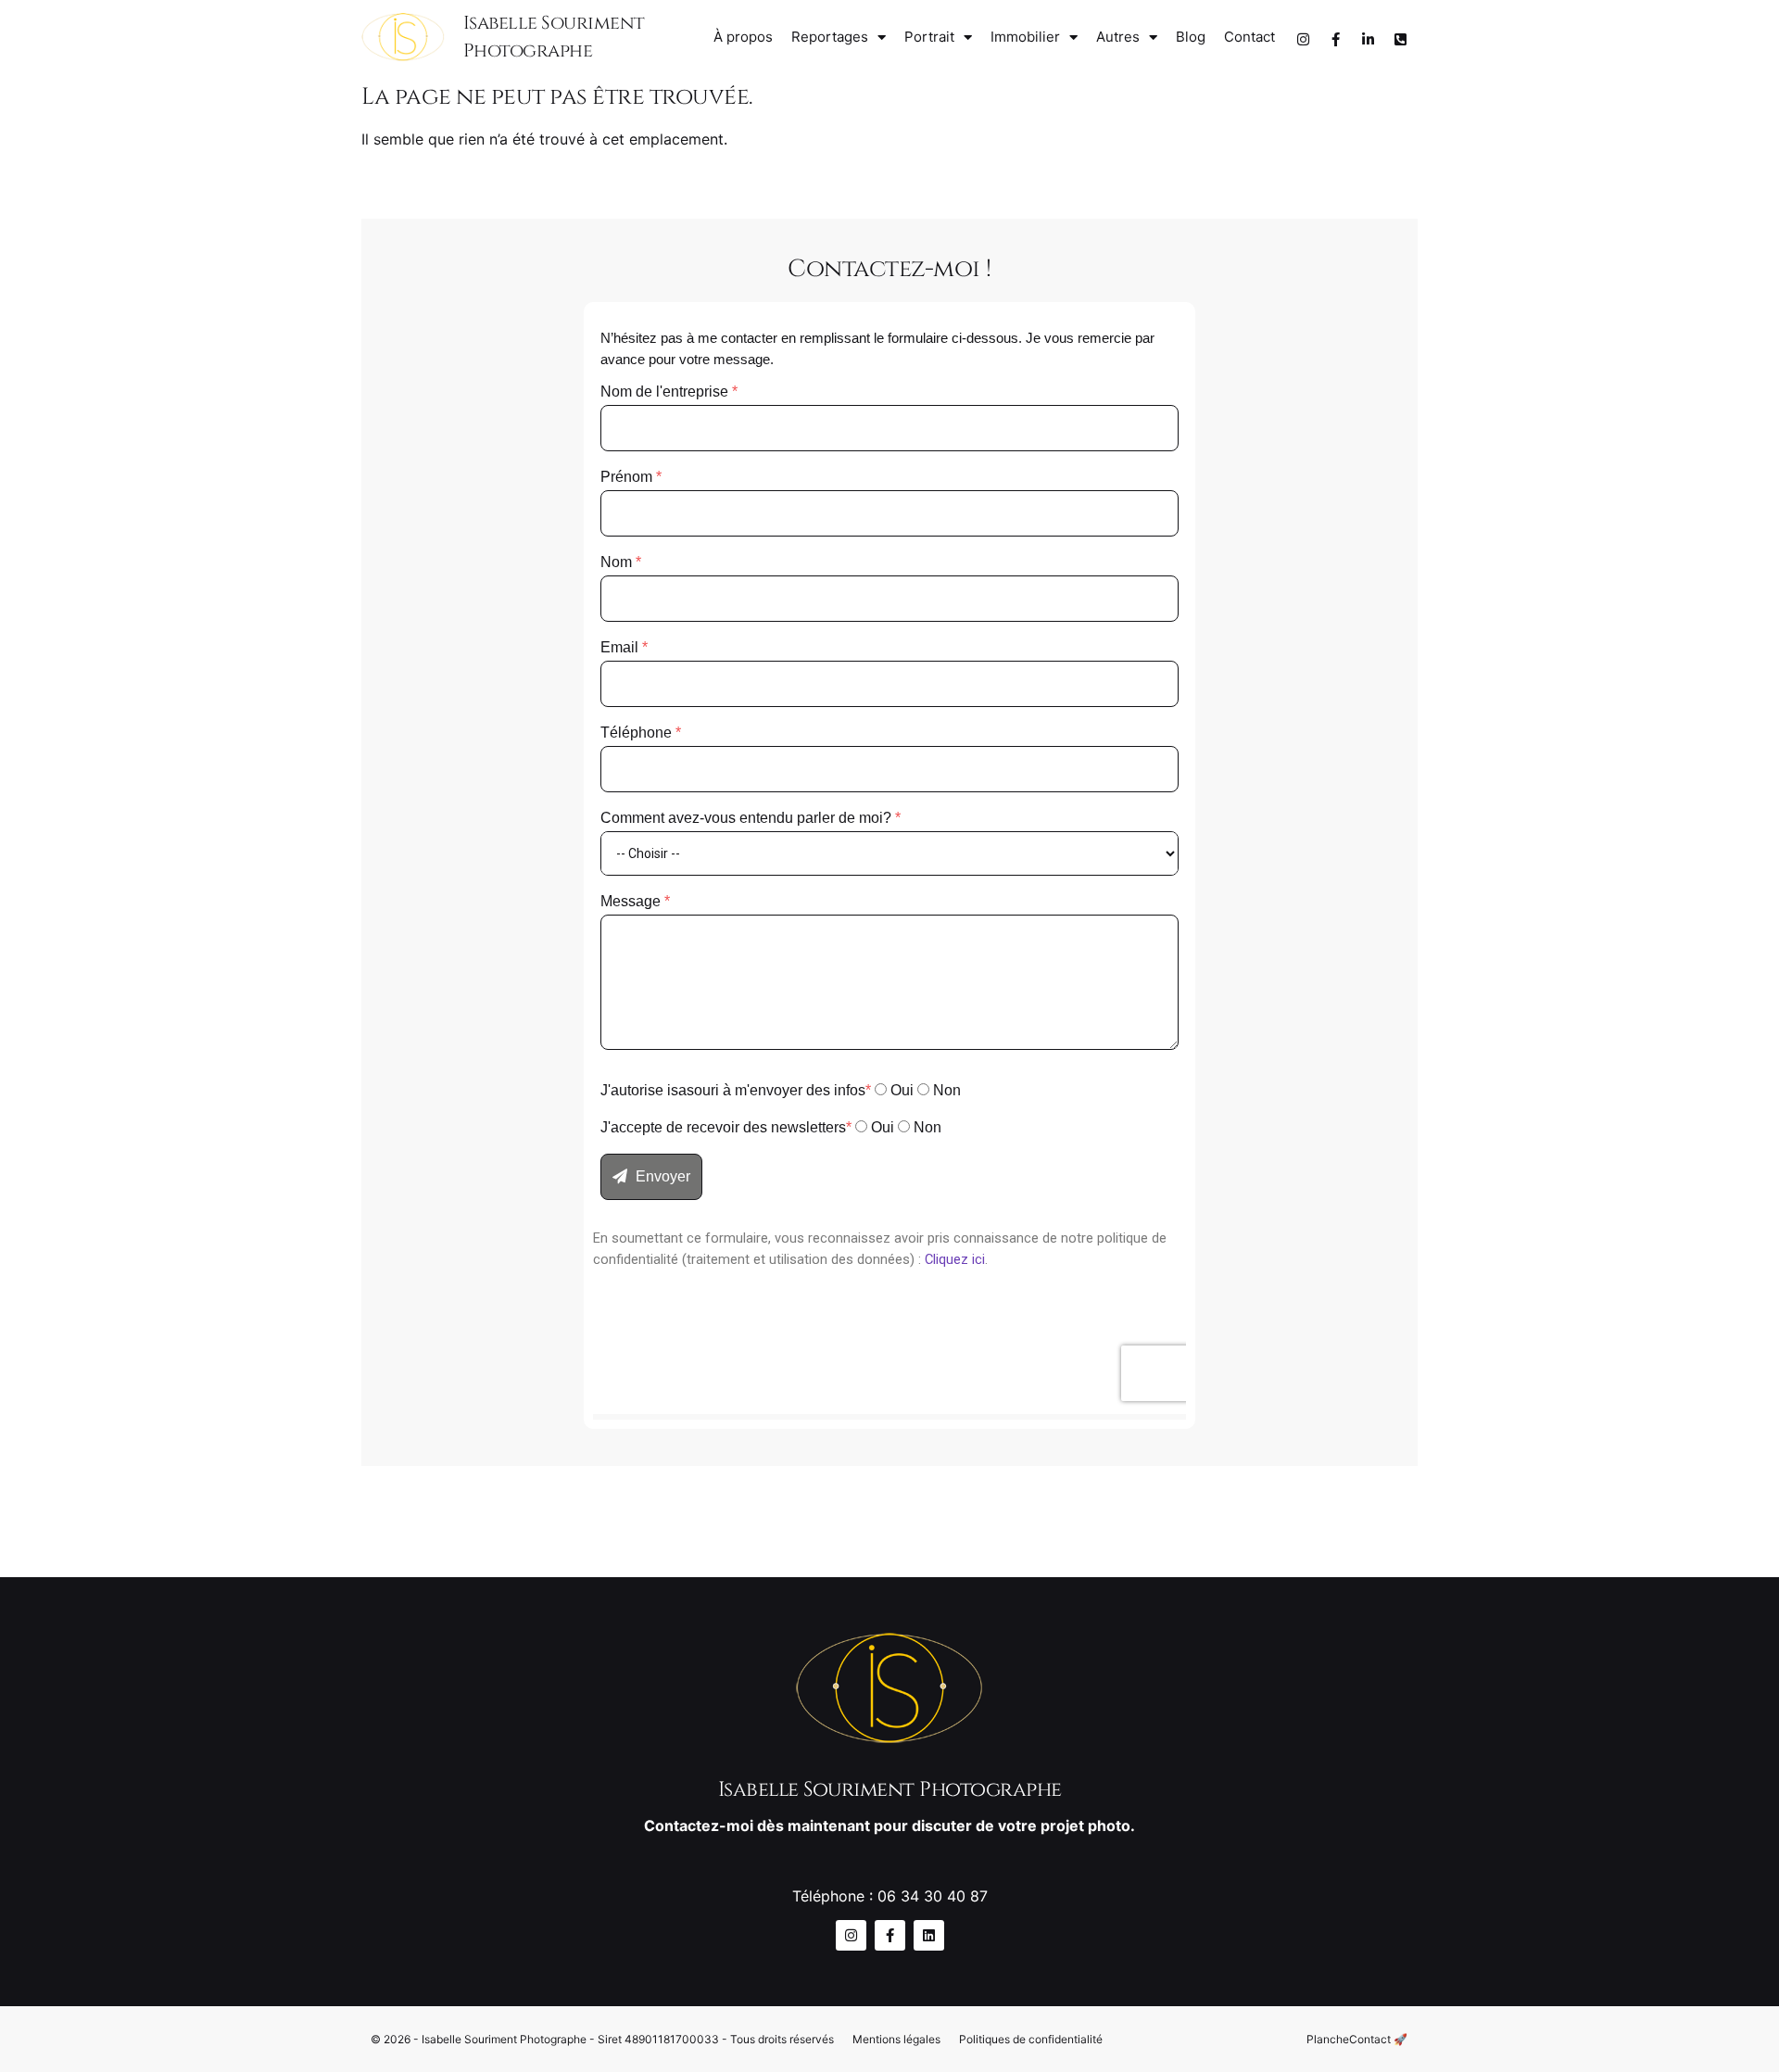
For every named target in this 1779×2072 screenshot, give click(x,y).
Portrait (929, 37)
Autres (1118, 37)
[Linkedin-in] (1368, 40)
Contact (1249, 37)
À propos (743, 37)
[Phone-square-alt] (1400, 40)
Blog (1191, 37)
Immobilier (1025, 37)
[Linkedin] (929, 1935)
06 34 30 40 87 (933, 1896)
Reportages (830, 37)
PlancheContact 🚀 (1357, 2039)
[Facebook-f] (1335, 40)
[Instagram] (1303, 40)
